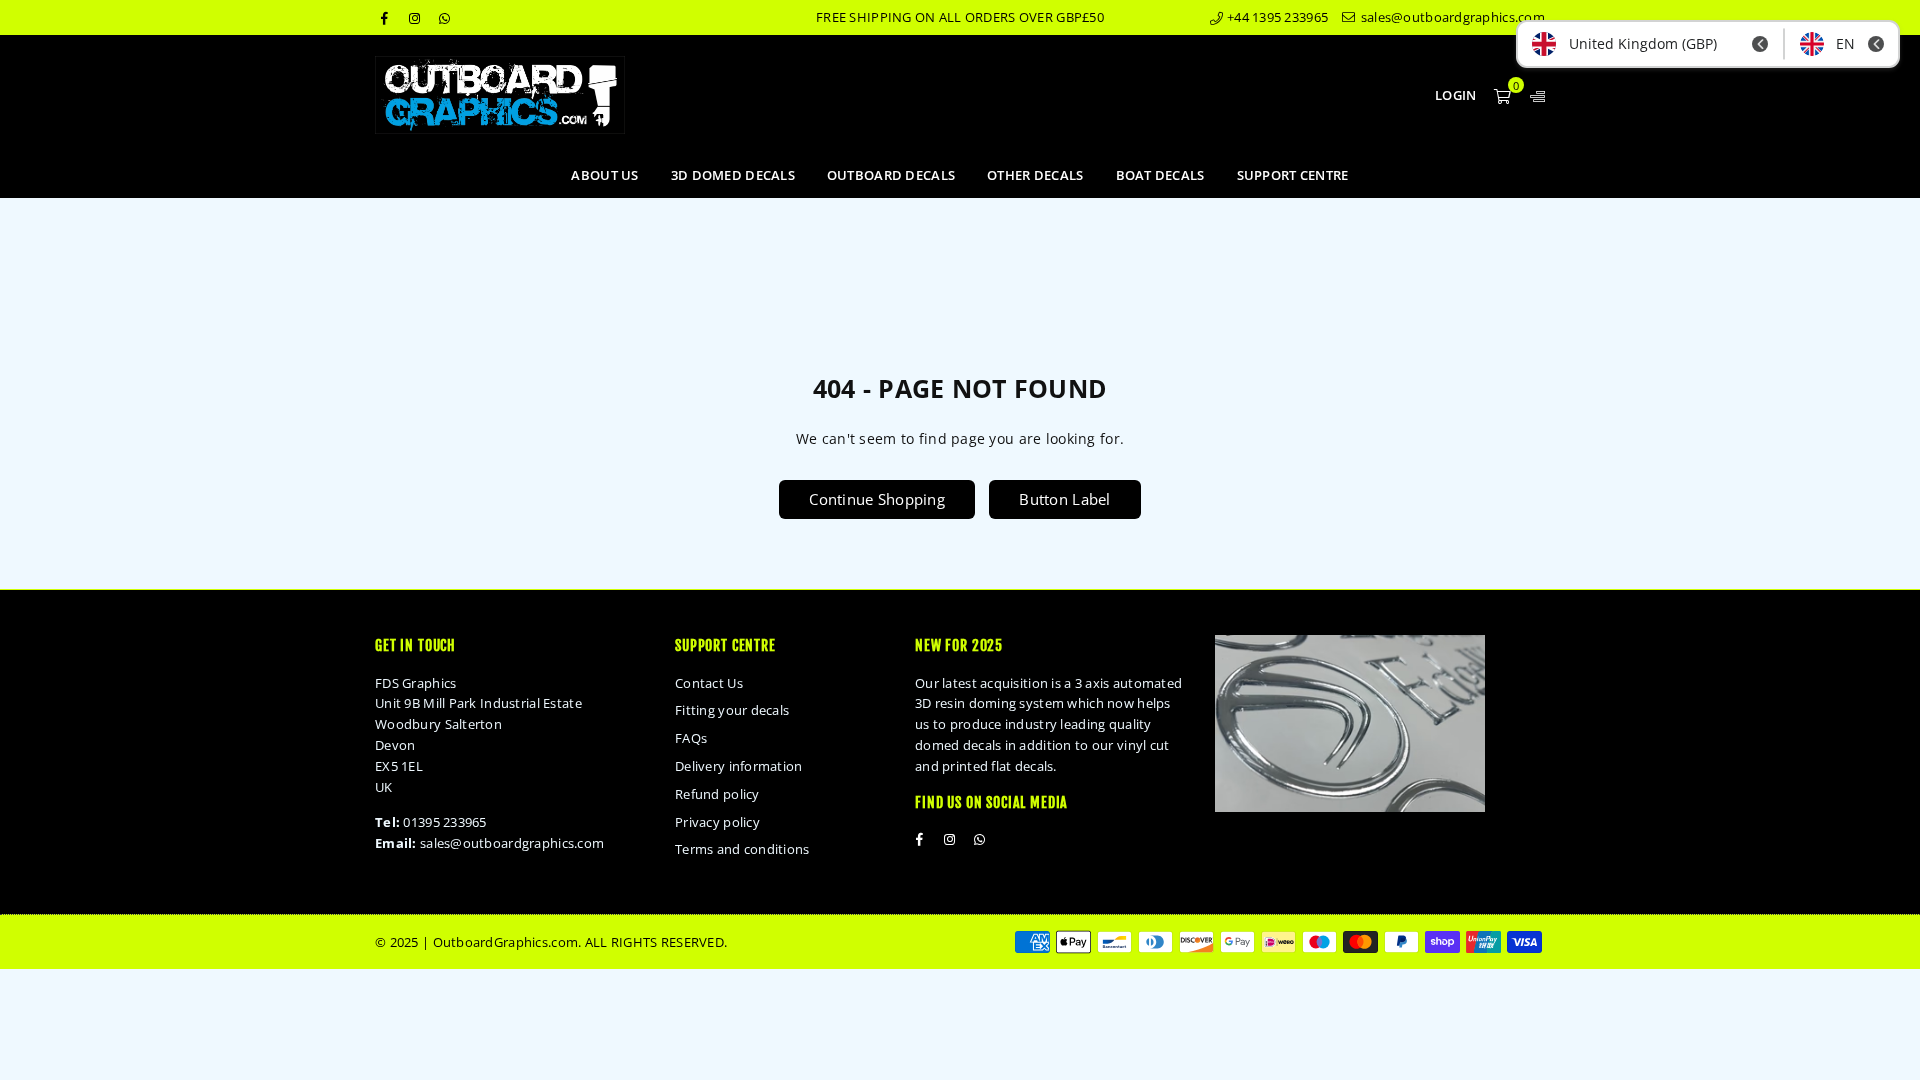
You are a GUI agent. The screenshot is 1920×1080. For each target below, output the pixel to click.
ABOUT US (604, 175)
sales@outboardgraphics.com (1451, 17)
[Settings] (1533, 95)
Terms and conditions (742, 849)
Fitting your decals (732, 710)
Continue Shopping (877, 499)
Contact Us (709, 683)
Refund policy (717, 794)
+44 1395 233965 (1276, 17)
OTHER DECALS (1035, 175)
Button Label (1064, 499)
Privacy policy (717, 822)
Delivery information (739, 766)
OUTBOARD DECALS (891, 175)
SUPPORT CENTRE (1293, 175)
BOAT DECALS (1160, 175)
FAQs (691, 738)
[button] (1502, 95)
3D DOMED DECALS (733, 175)
